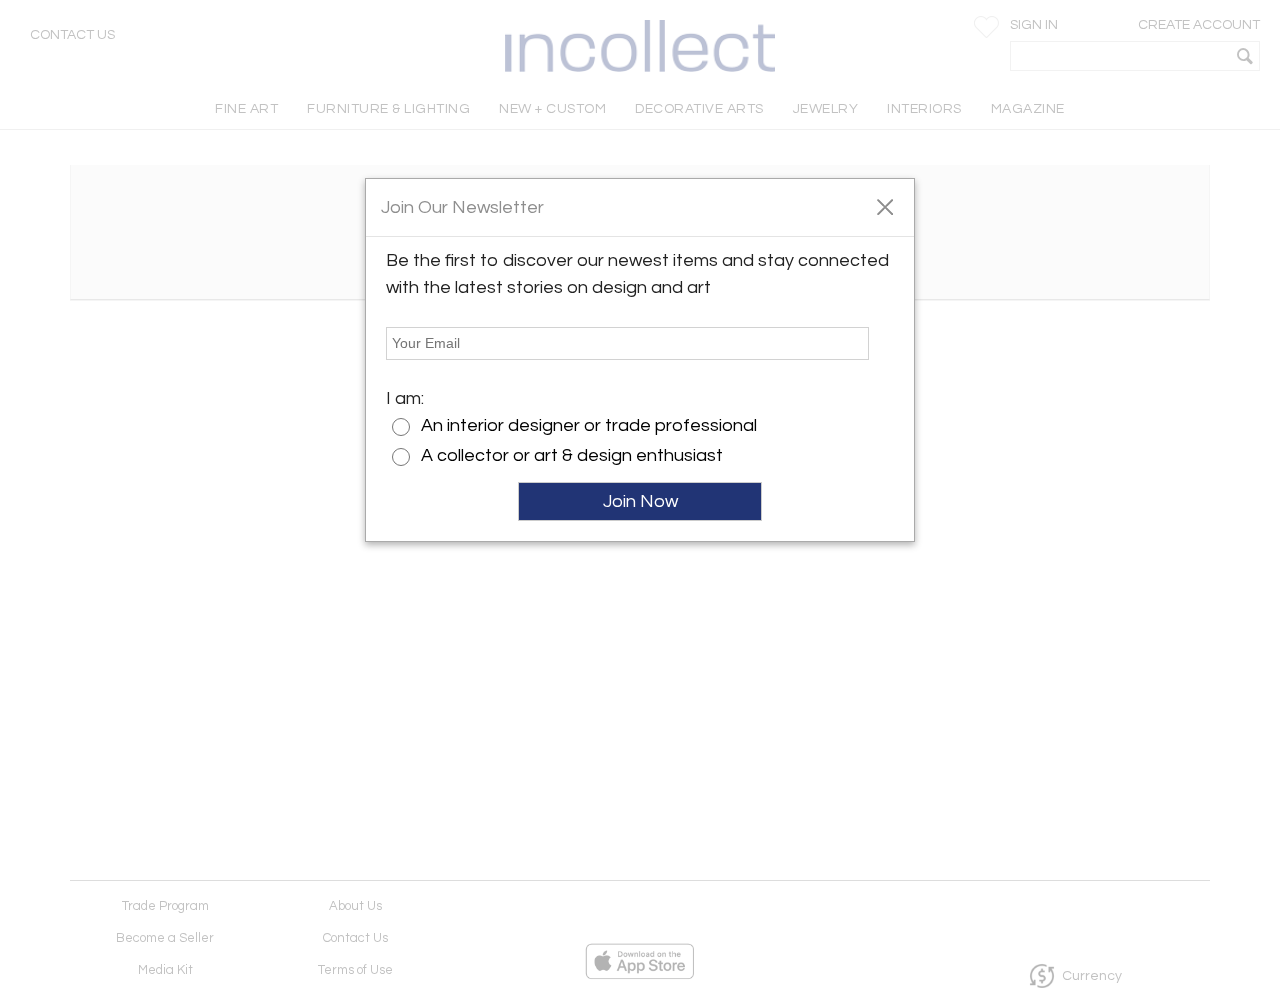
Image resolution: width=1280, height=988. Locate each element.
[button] (884, 206)
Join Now (640, 501)
